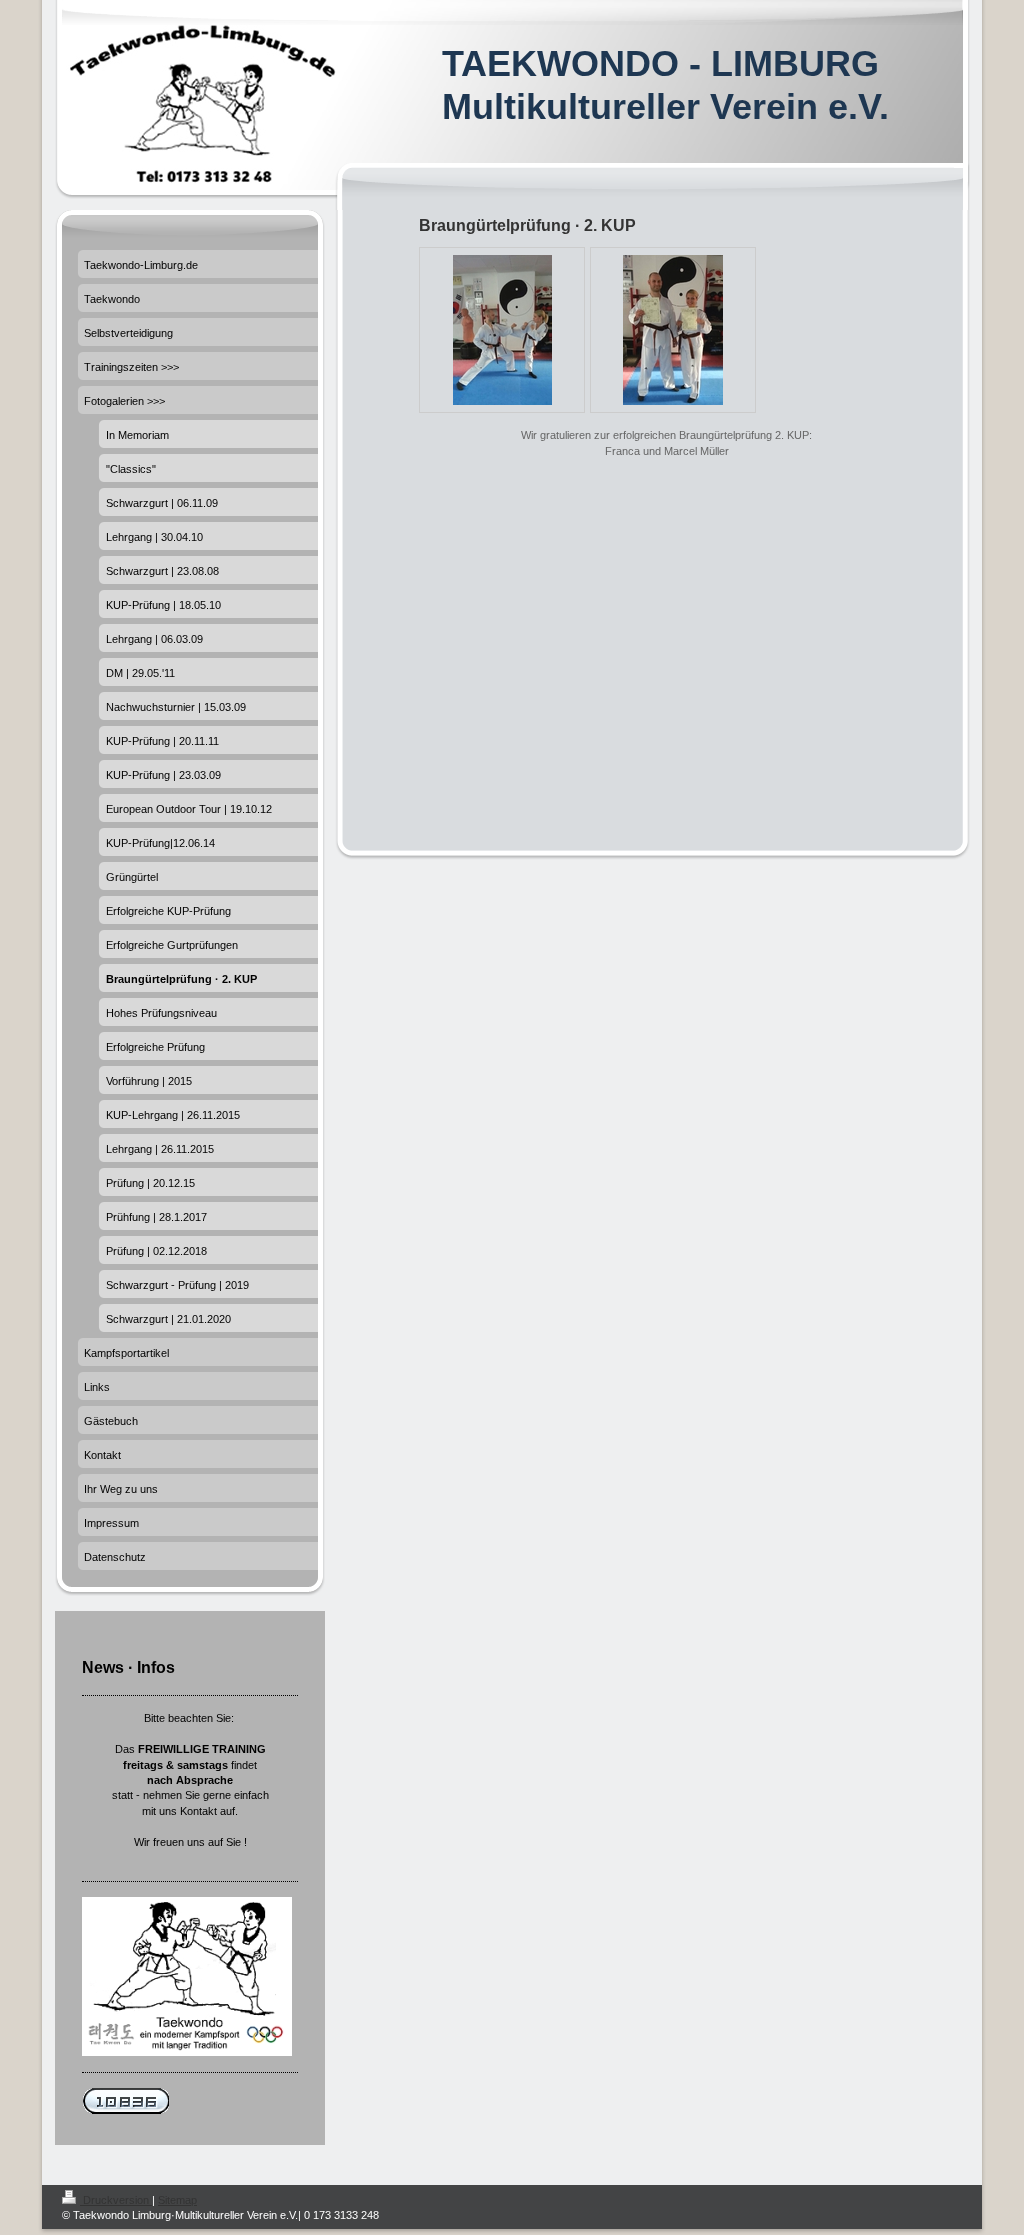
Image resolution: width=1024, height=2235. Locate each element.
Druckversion (116, 2200)
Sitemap (177, 2200)
